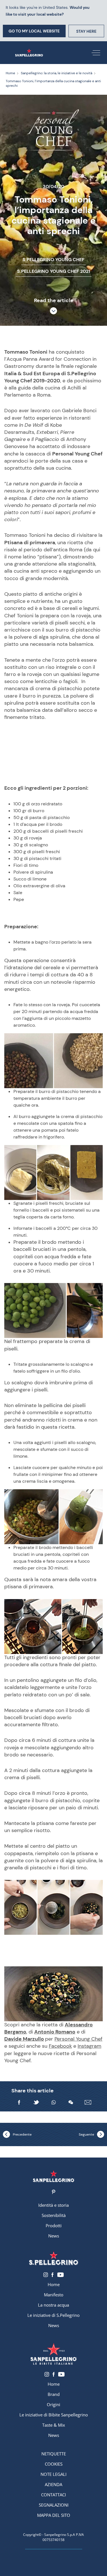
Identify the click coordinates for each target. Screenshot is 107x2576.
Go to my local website (34, 31)
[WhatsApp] (54, 2102)
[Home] (29, 53)
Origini (53, 2404)
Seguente (86, 2134)
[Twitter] (36, 2102)
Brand (54, 2394)
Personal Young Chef (78, 2039)
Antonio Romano (55, 2032)
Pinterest (53, 2192)
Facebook (60, 2046)
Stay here (86, 31)
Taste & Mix (54, 2425)
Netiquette (54, 2454)
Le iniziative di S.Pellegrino (53, 2315)
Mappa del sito (54, 2515)
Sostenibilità (54, 2215)
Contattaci (53, 2495)
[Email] (88, 2102)
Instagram (89, 2046)
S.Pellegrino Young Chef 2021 (54, 271)
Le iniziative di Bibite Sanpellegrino (54, 2415)
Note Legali (53, 2474)
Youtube (60, 2275)
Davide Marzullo (24, 2039)
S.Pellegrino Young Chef (53, 260)
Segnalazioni (54, 2505)
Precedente (22, 2134)
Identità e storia (53, 2205)
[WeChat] (71, 2102)
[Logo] (53, 2176)
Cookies (54, 2464)
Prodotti (54, 2226)
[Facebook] (19, 2102)
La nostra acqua (53, 2305)
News (54, 2236)
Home (54, 2284)
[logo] (53, 2258)
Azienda (53, 2484)
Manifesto (54, 2295)
